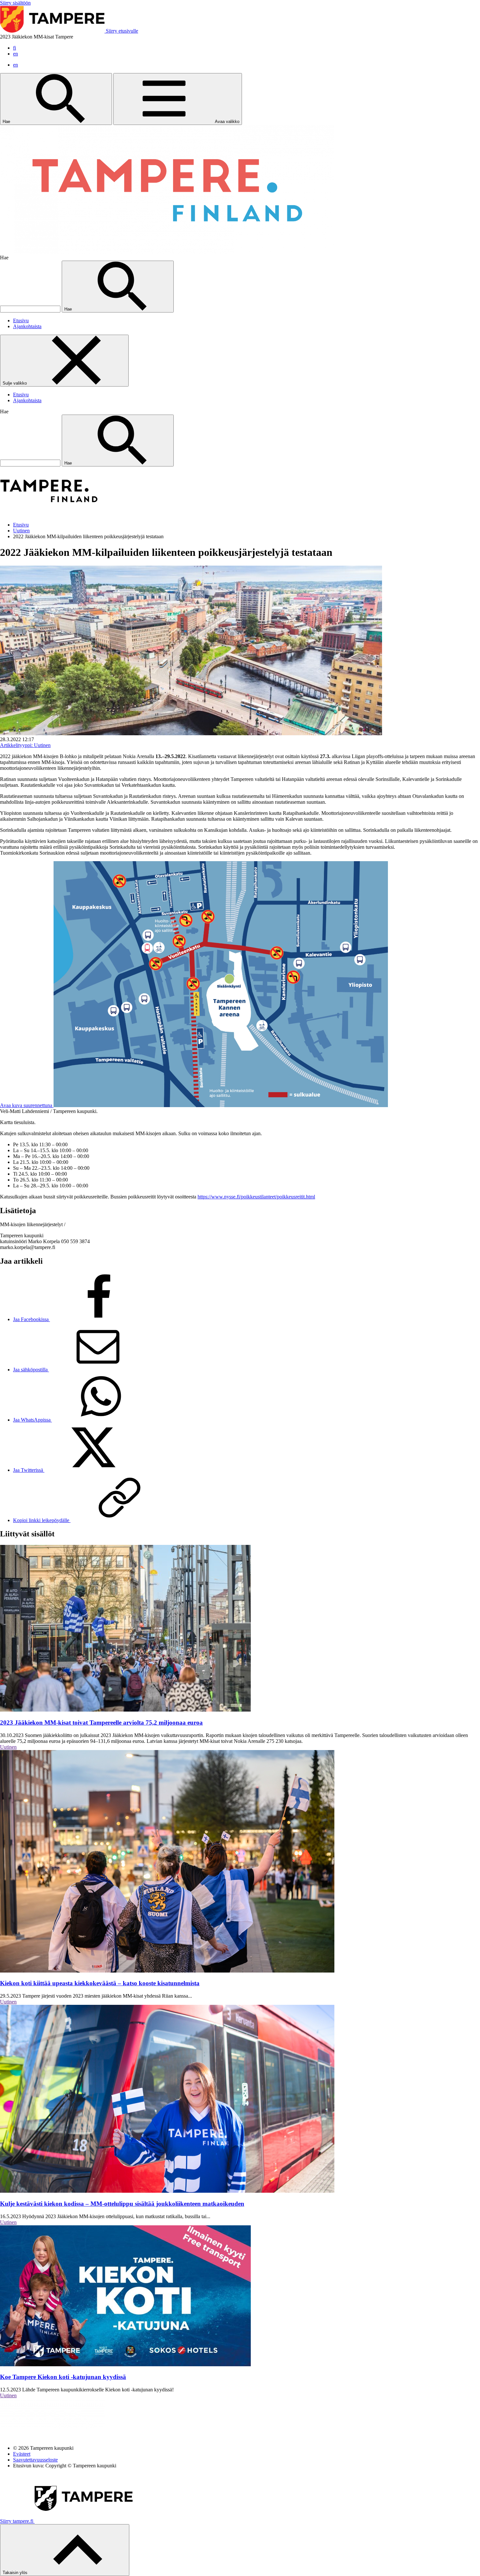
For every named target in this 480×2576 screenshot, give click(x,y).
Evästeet (22, 2454)
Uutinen (21, 531)
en (16, 54)
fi (15, 48)
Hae (7, 122)
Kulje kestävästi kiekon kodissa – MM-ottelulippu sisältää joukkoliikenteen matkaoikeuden (122, 2204)
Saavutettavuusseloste (35, 2460)
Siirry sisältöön (15, 3)
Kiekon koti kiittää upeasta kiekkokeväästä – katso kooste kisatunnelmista (100, 1983)
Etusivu (21, 320)
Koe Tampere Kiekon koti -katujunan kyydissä (63, 2377)
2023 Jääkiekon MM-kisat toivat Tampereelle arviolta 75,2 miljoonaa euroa (101, 1722)
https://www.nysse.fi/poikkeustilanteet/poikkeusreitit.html (256, 1197)
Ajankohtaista (27, 326)
